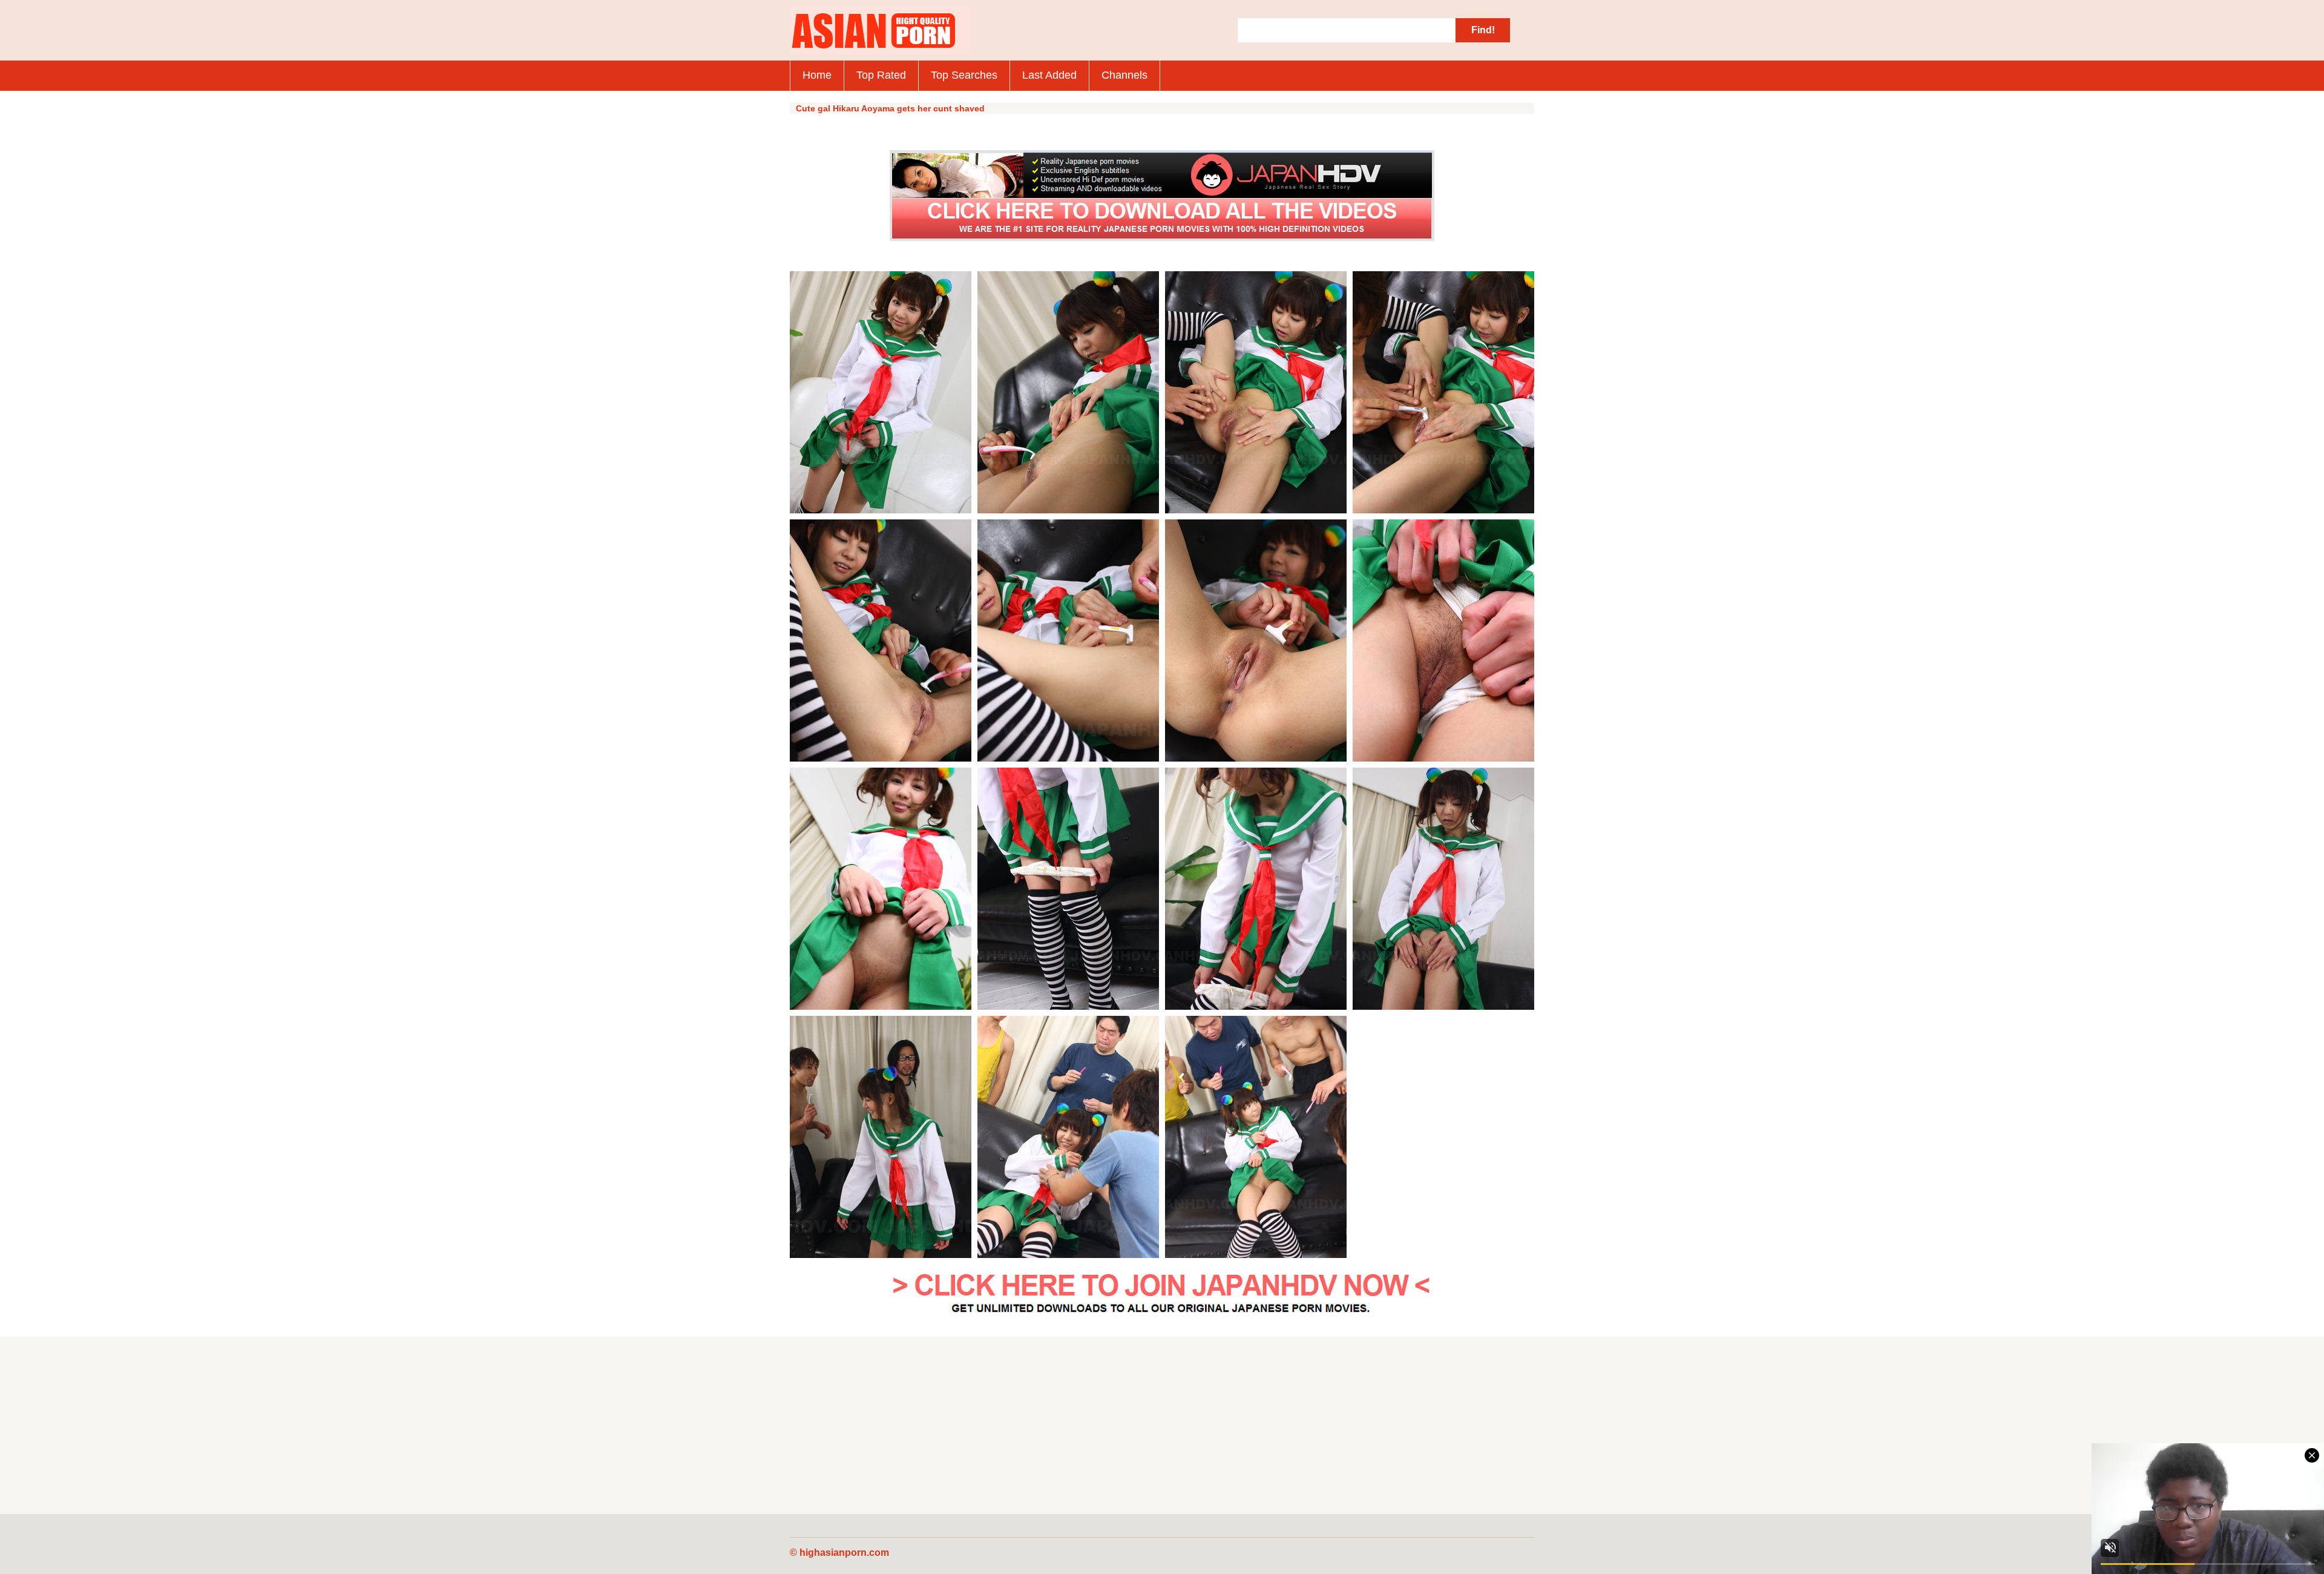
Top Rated (881, 75)
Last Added (1049, 75)
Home (817, 75)
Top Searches (964, 75)
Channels (1124, 75)
